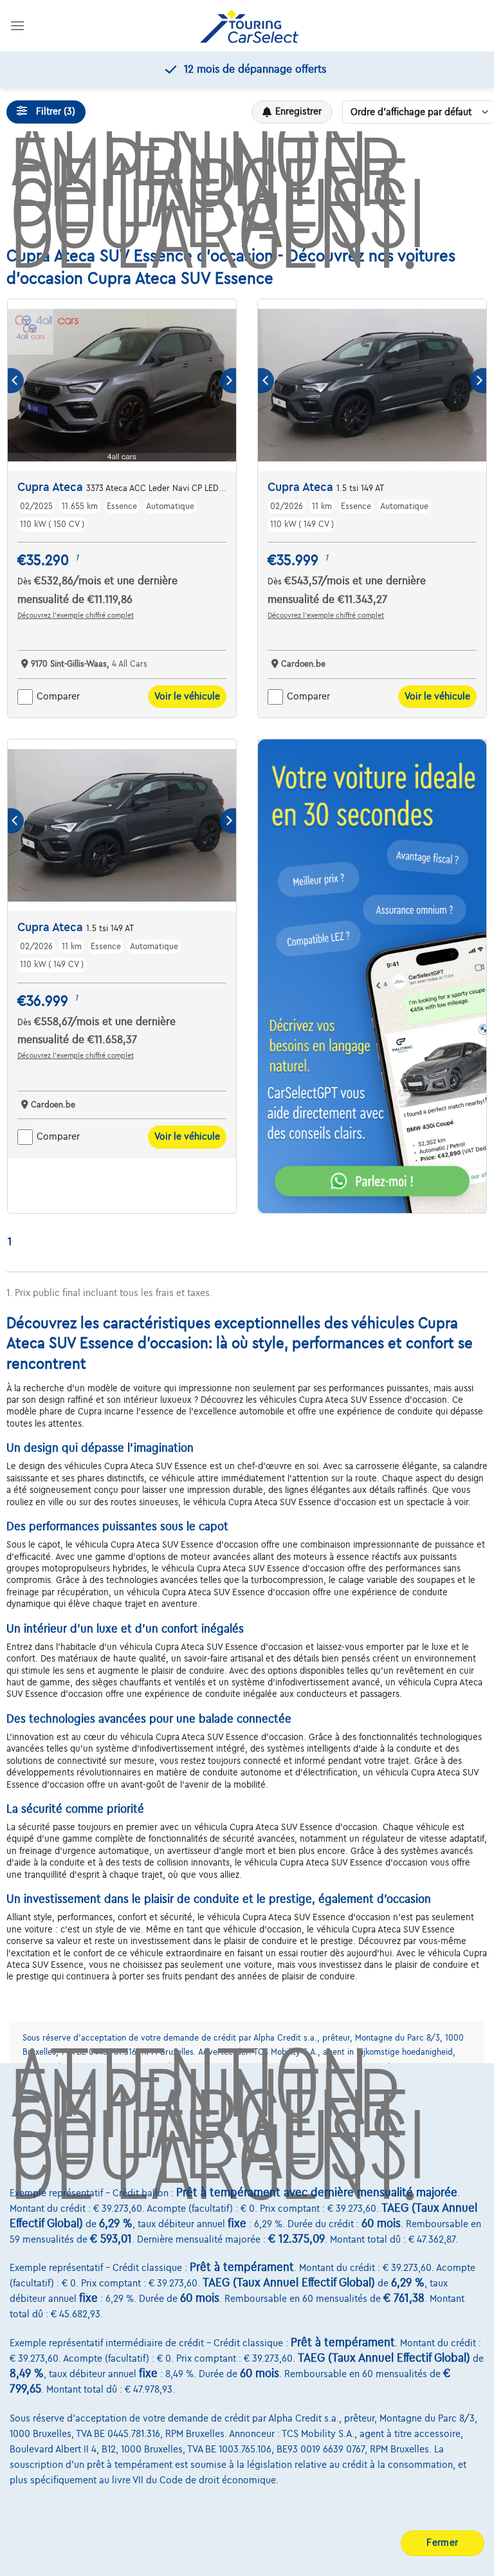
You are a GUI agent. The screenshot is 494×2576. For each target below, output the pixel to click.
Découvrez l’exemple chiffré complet (76, 615)
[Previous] (16, 381)
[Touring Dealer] (249, 26)
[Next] (228, 381)
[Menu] (17, 25)
